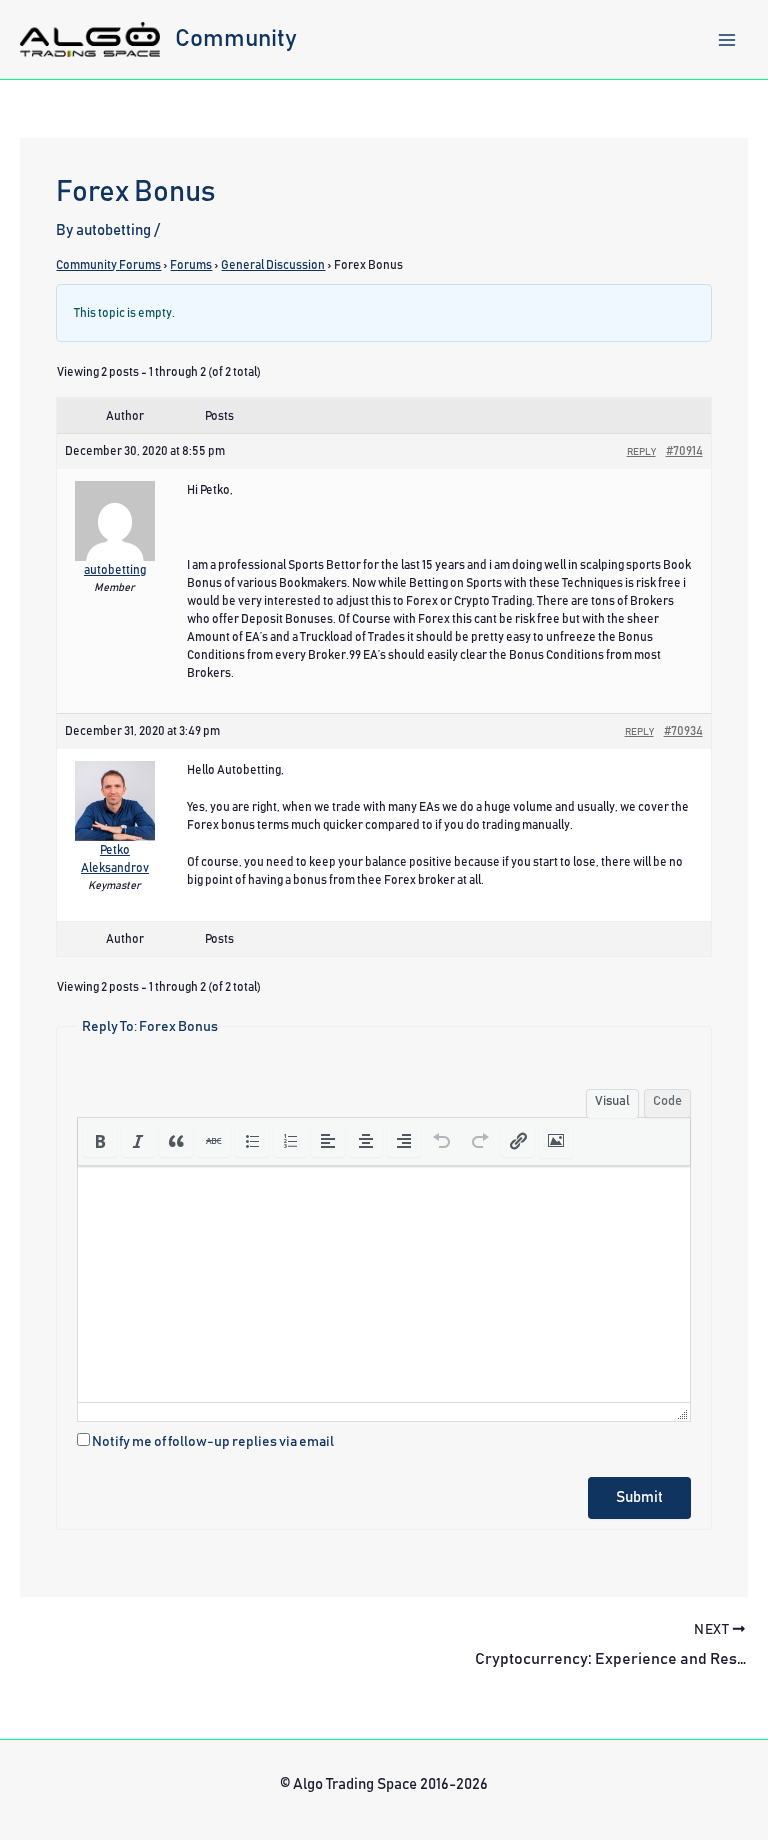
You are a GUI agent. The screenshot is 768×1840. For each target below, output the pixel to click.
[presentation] (100, 1141)
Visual (612, 1101)
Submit (639, 1497)
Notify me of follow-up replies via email (213, 1442)
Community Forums (108, 265)
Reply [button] (641, 452)
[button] (100, 1141)
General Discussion (273, 265)
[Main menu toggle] (727, 40)
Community (236, 39)
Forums (191, 265)
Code (667, 1101)
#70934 (683, 731)
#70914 (684, 451)
